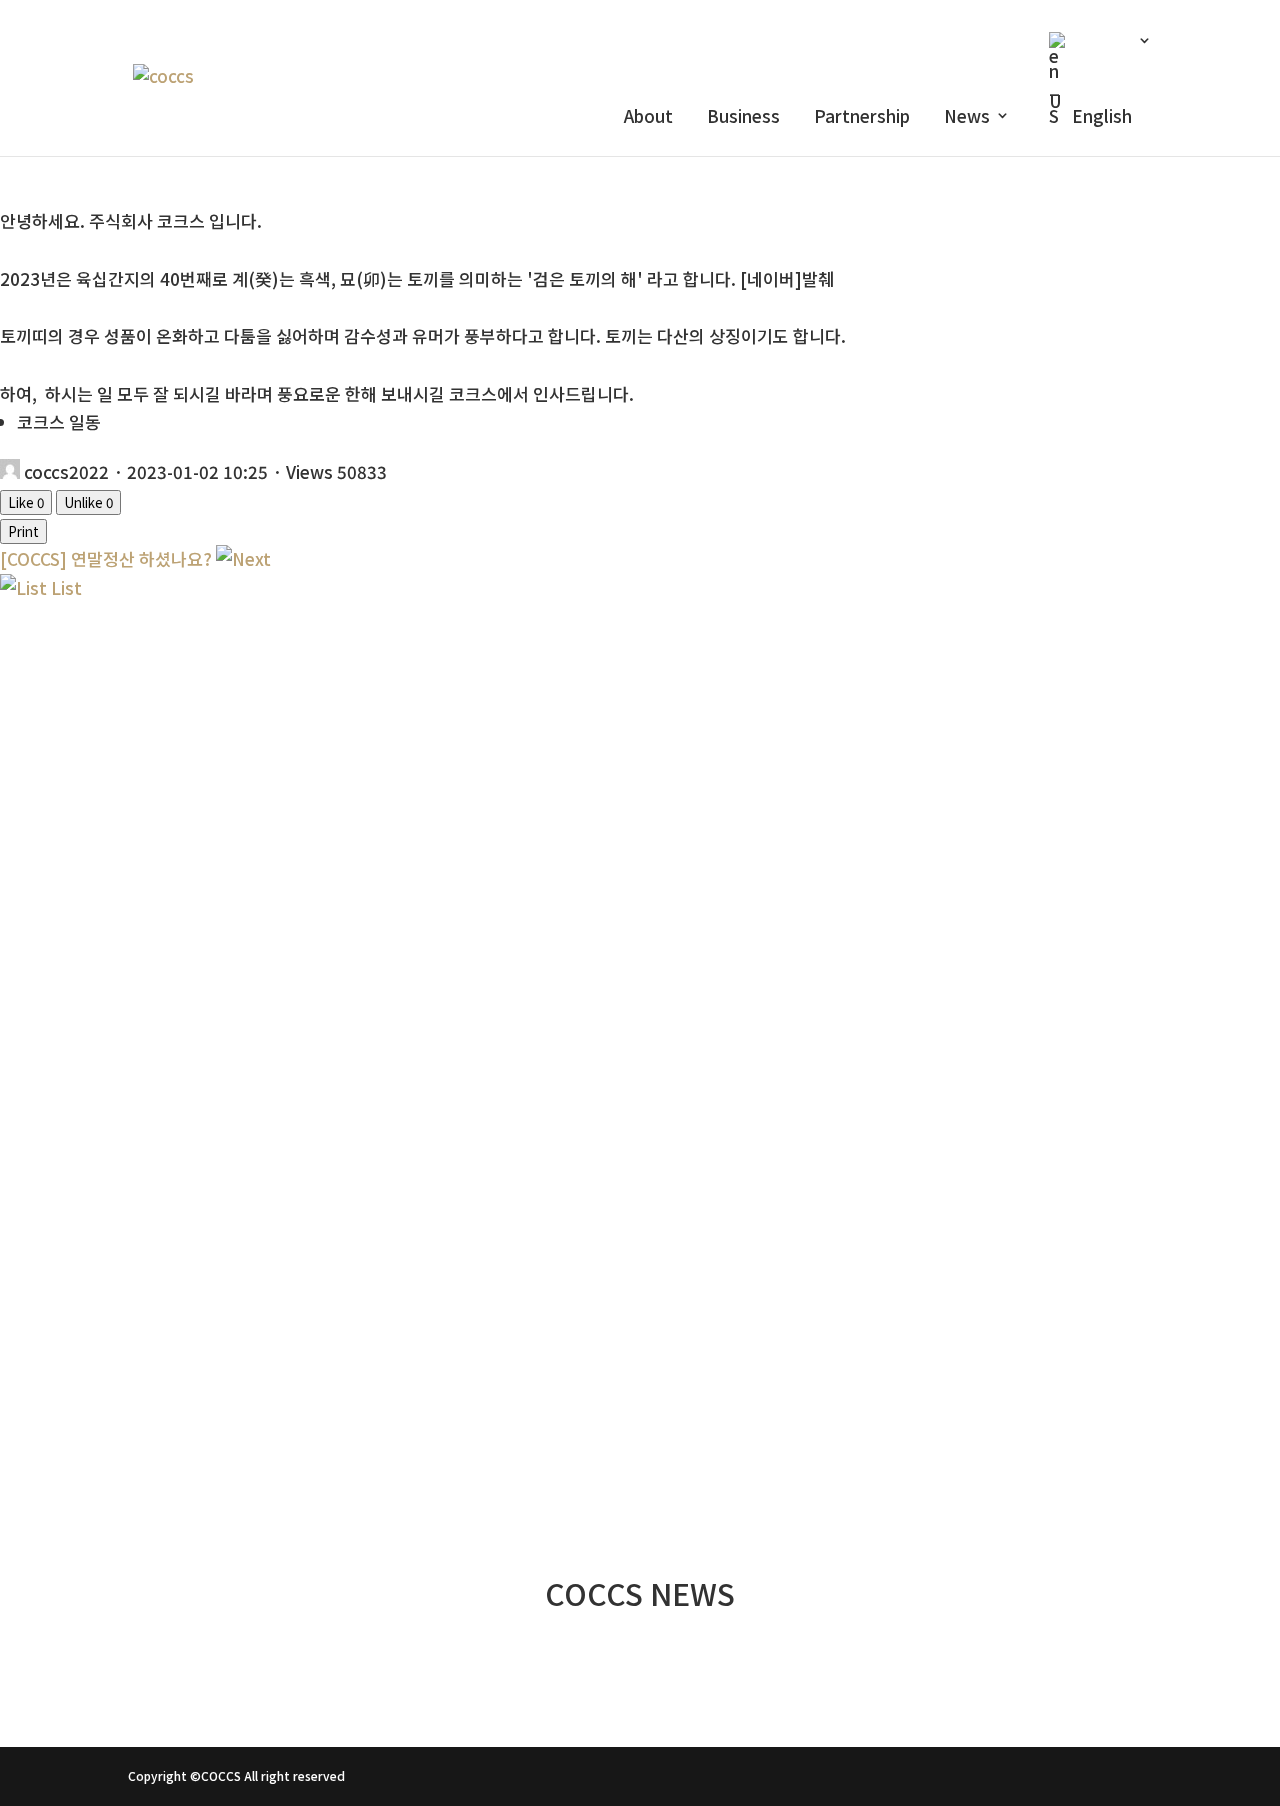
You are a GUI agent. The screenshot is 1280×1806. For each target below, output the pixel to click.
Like (26, 502)
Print (23, 531)
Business (743, 118)
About (648, 118)
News (967, 118)
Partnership (862, 118)
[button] (640, 1290)
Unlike (88, 502)
